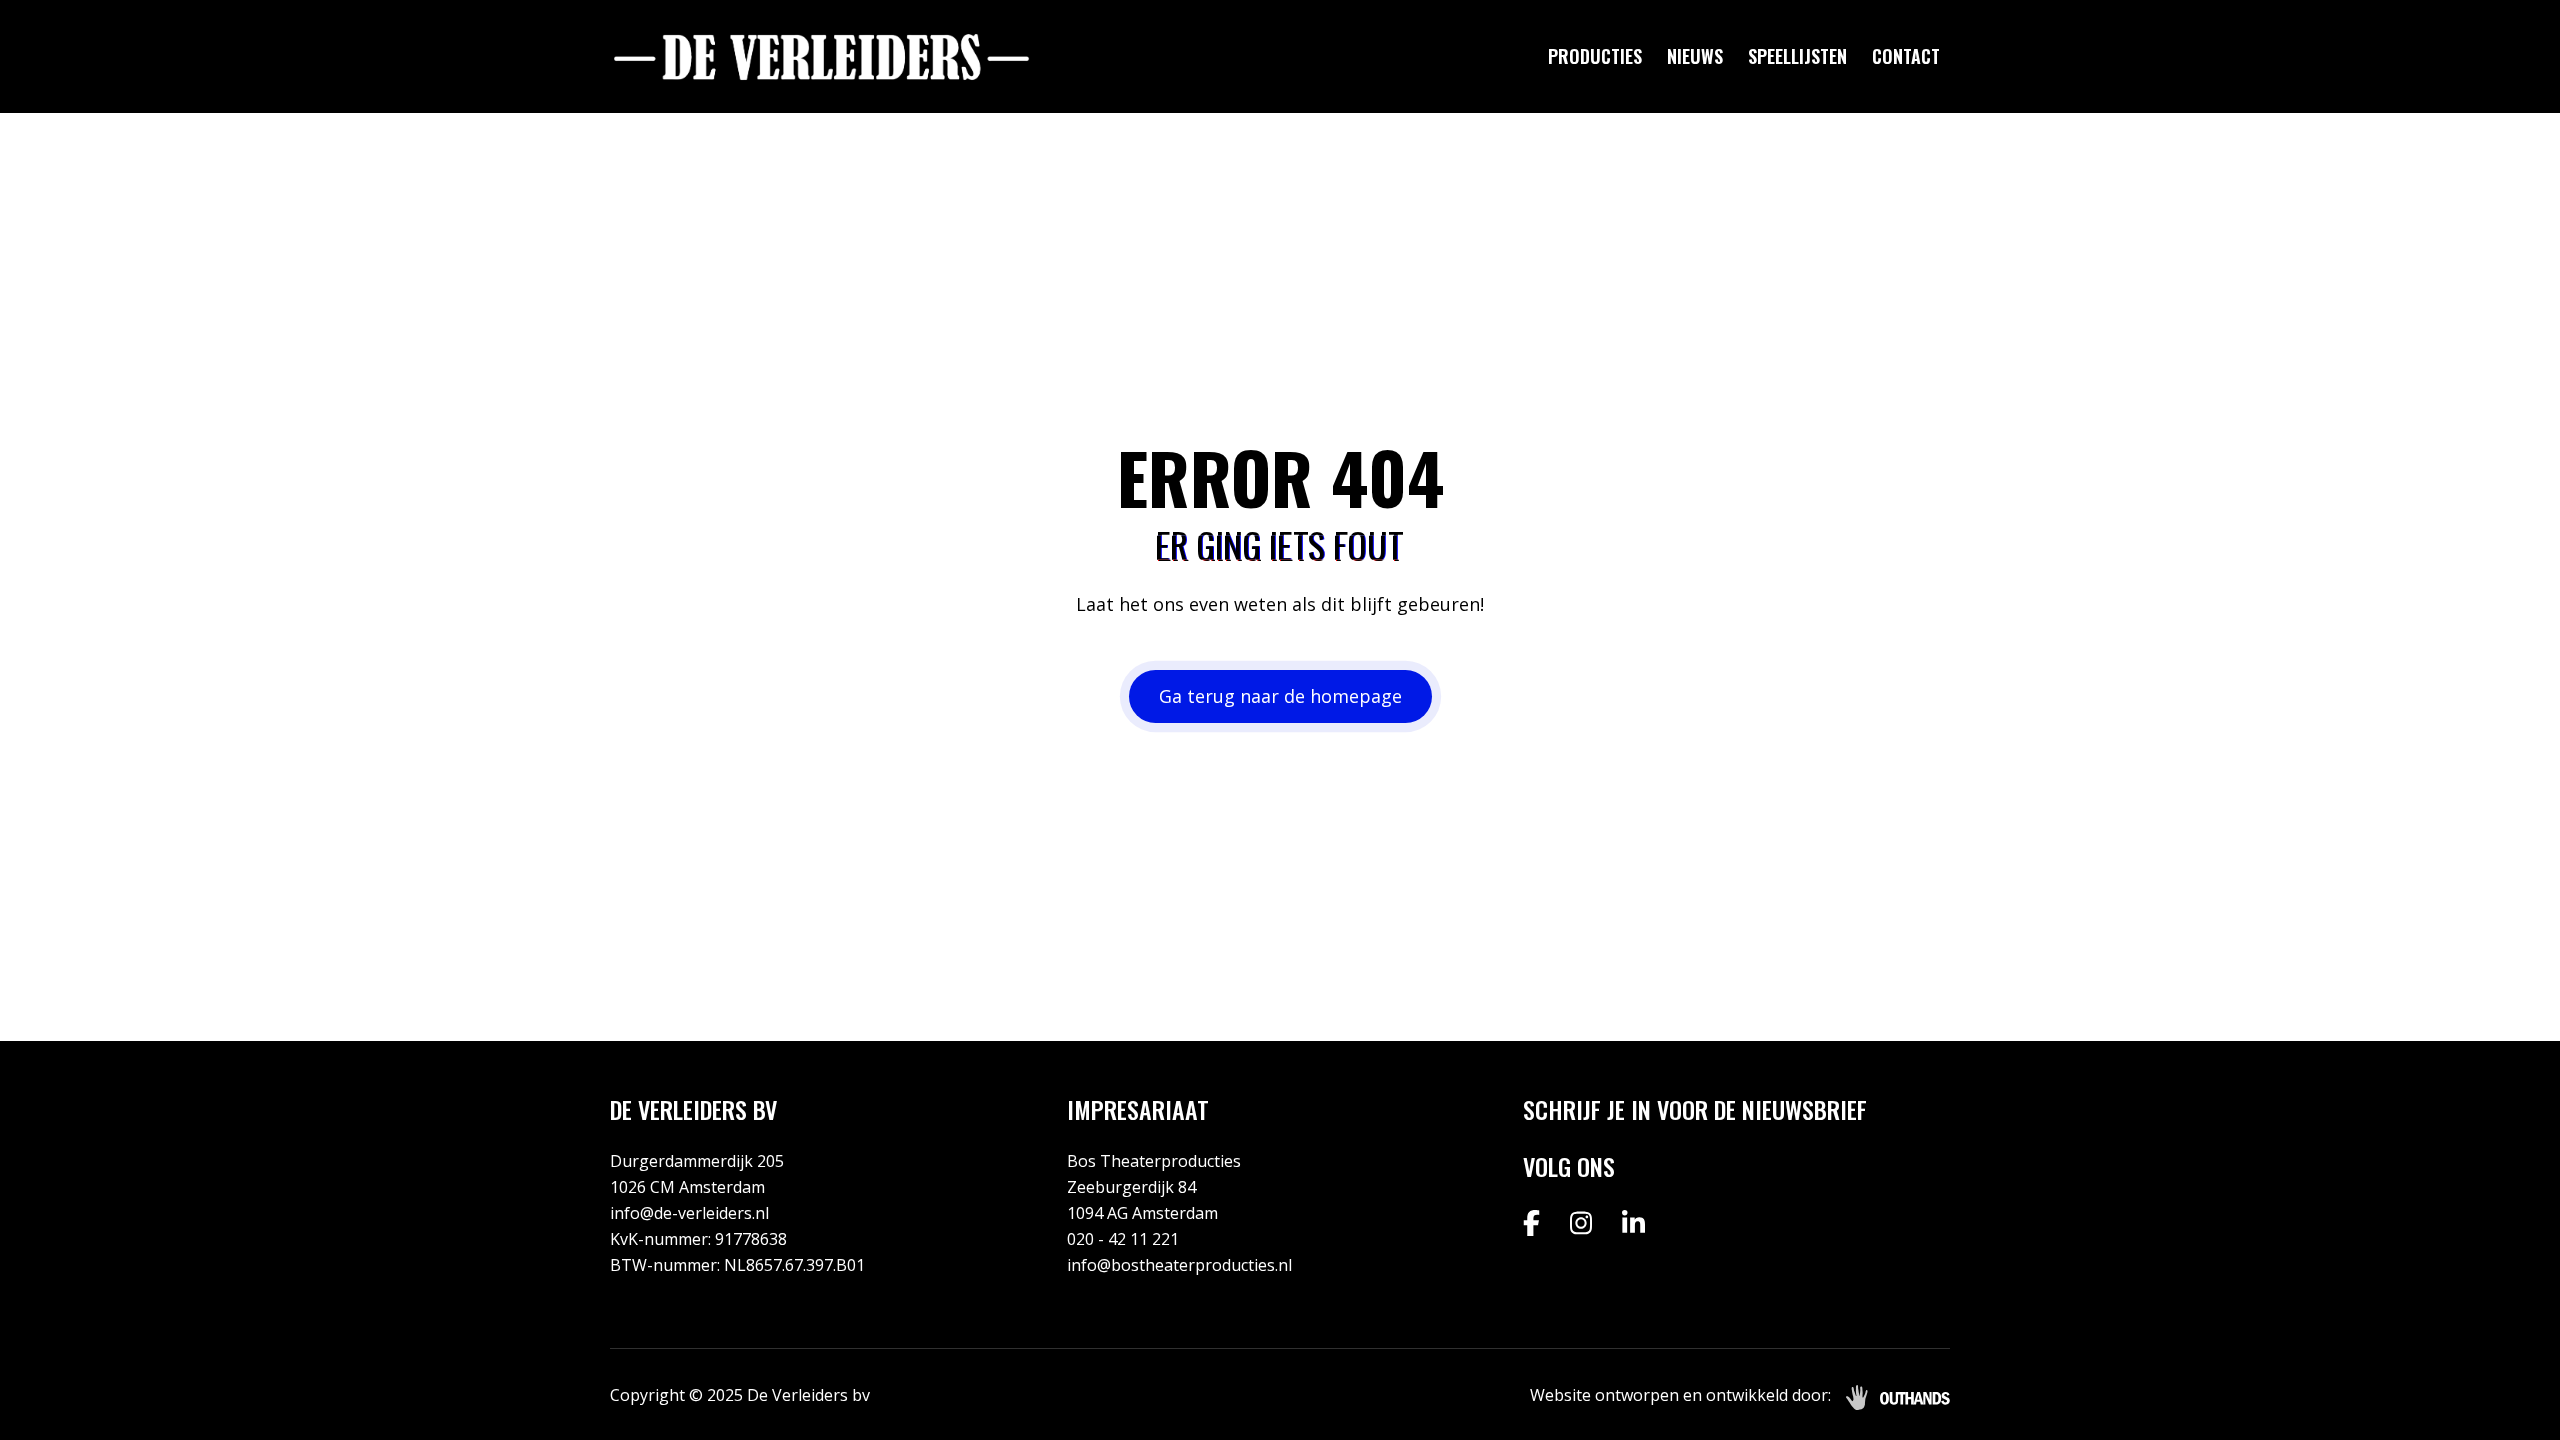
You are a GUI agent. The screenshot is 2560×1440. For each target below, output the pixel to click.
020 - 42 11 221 (1123, 1239)
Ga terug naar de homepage (1280, 696)
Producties (1595, 56)
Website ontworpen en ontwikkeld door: (1680, 1395)
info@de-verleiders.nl (689, 1213)
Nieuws (1695, 56)
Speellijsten (1797, 56)
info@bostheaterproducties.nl (1179, 1265)
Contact (1906, 56)
